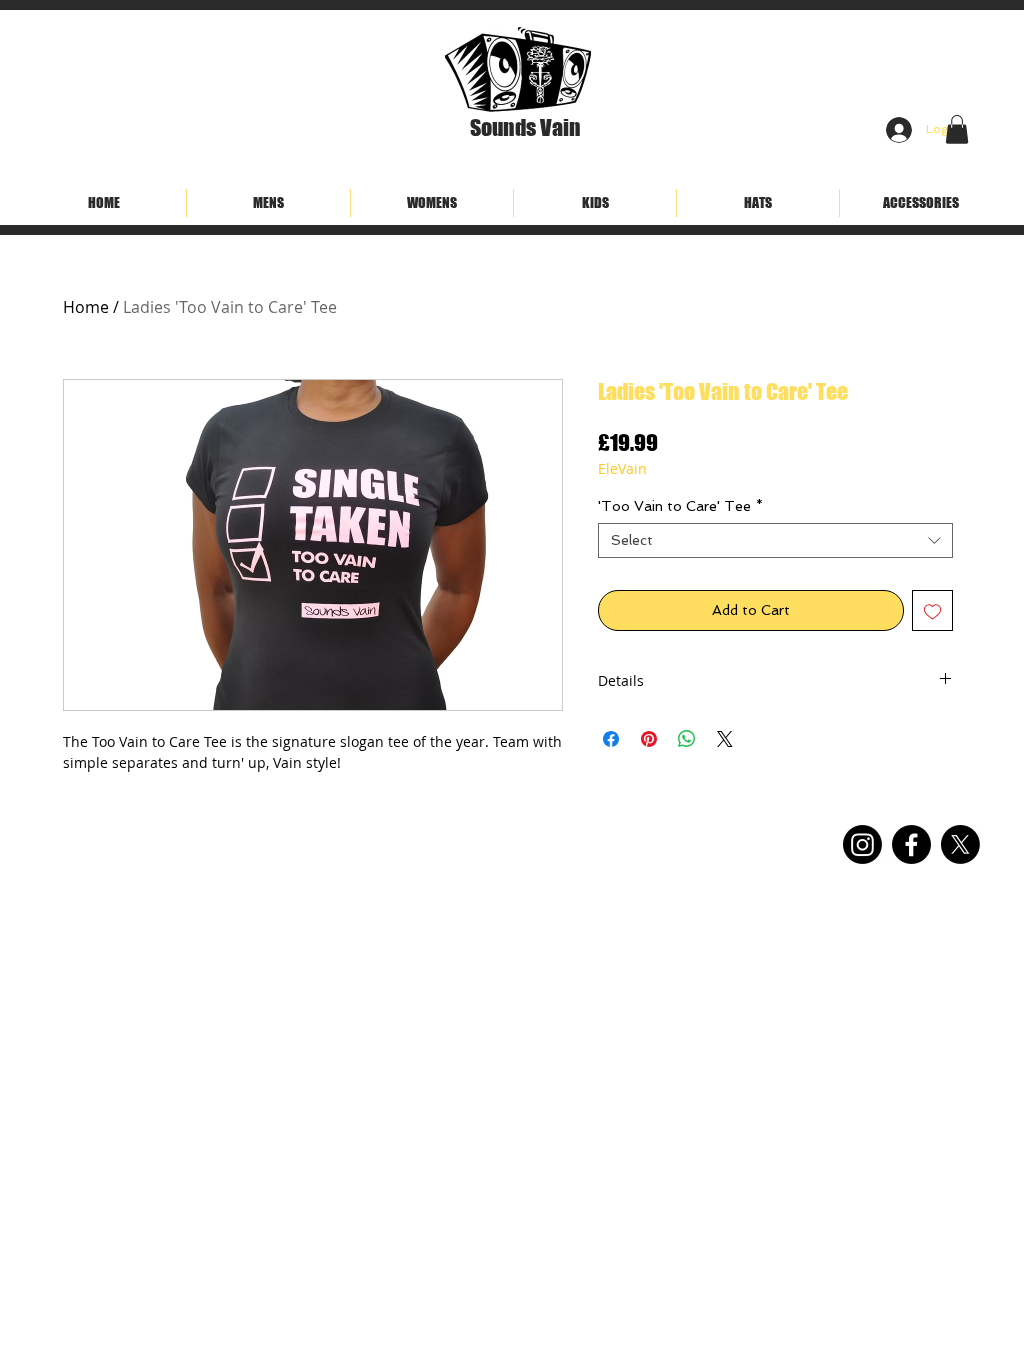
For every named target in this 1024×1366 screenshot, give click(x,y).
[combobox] (775, 540)
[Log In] (894, 130)
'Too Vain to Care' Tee (680, 506)
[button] (957, 129)
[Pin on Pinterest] (649, 739)
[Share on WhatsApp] (687, 739)
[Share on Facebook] (611, 739)
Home (86, 307)
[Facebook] (911, 844)
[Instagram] (862, 844)
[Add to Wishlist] (932, 610)
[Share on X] (725, 739)
